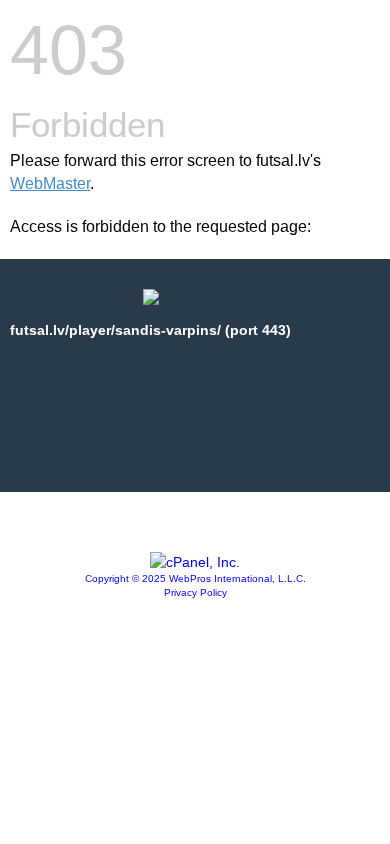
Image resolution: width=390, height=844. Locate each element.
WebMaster (50, 183)
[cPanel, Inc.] (195, 562)
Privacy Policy (195, 592)
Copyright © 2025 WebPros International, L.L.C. (195, 578)
